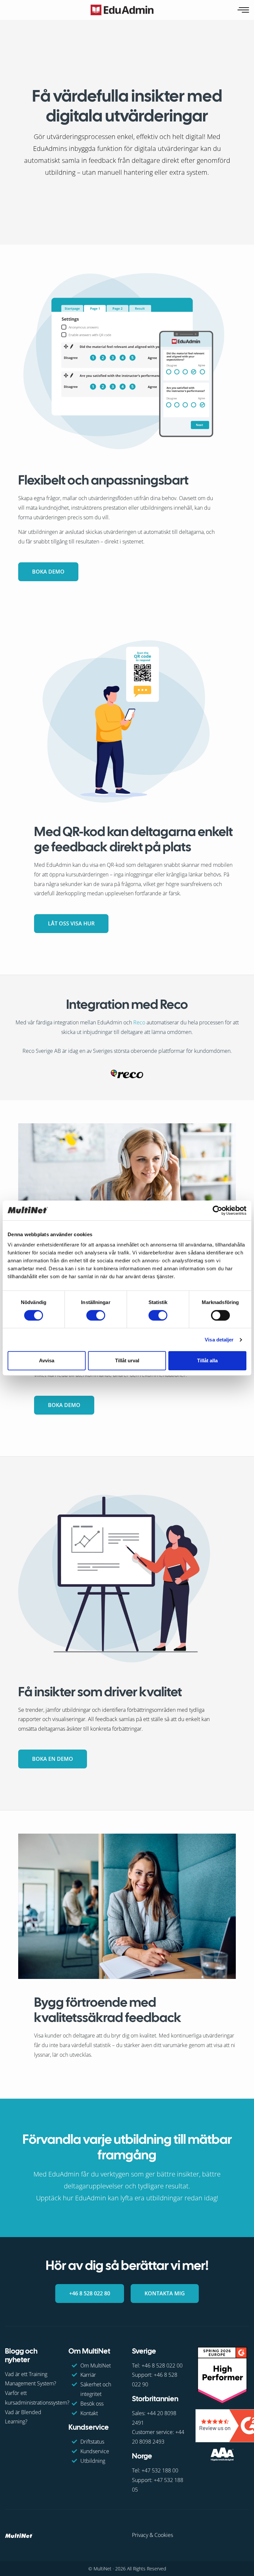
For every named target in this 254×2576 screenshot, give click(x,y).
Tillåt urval (127, 1360)
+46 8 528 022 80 (90, 2293)
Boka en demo (53, 1759)
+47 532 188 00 (160, 2470)
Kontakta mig (165, 2293)
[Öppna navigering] (244, 10)
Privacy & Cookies (152, 2535)
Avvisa (47, 1360)
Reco (139, 1022)
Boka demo (48, 572)
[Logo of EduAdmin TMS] (122, 10)
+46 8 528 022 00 (162, 2365)
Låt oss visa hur (71, 923)
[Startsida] (19, 2535)
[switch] (96, 1315)
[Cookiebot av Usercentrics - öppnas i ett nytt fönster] (217, 1210)
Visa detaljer (219, 1340)
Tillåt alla (207, 1360)
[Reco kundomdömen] (127, 1073)
